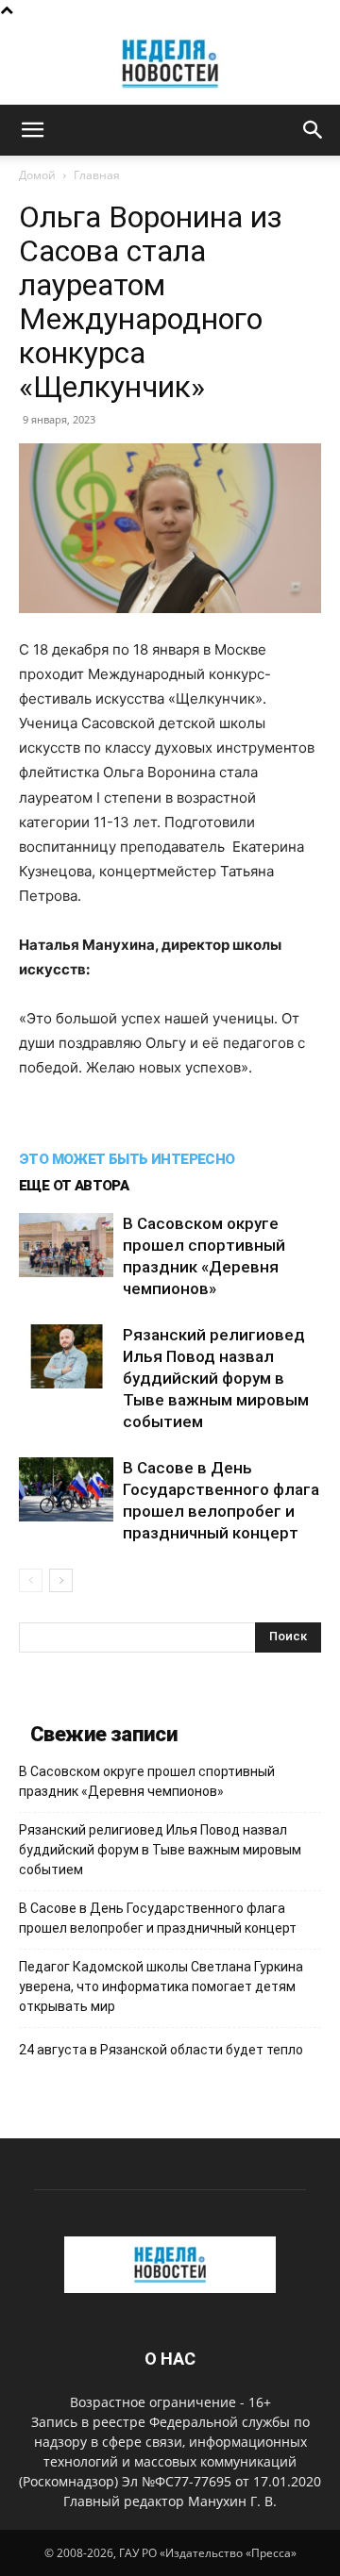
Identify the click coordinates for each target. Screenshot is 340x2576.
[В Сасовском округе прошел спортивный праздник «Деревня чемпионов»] (66, 1246)
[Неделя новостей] (170, 64)
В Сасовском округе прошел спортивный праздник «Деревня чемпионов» (147, 1781)
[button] (32, 130)
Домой (37, 175)
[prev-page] (31, 1580)
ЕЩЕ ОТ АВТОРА (74, 1186)
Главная (97, 175)
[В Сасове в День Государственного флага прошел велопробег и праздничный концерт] (66, 1490)
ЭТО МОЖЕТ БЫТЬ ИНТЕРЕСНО (127, 1159)
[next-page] (61, 1580)
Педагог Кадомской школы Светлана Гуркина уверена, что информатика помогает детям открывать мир (161, 1986)
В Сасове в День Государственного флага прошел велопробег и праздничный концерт (158, 1918)
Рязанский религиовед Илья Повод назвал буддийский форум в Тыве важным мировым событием (216, 1378)
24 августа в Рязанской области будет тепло (161, 2050)
